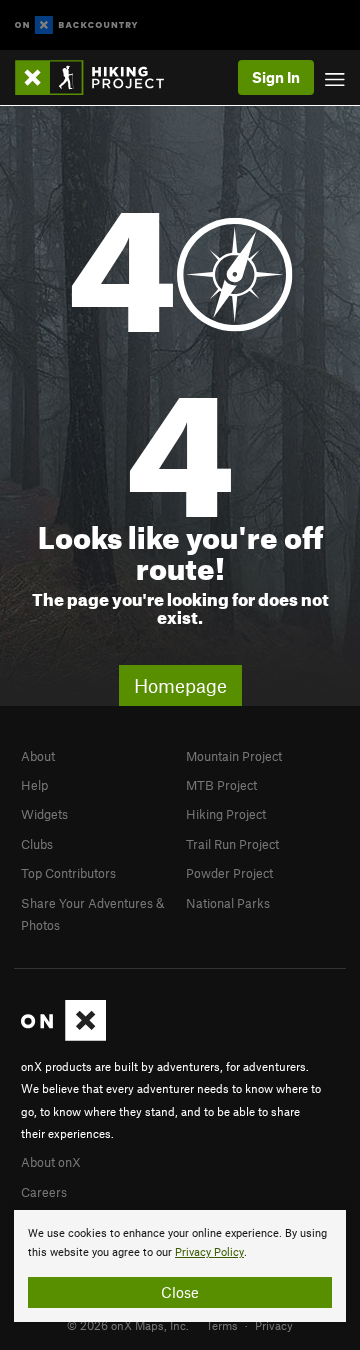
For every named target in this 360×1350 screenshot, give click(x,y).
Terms (222, 1325)
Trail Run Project (232, 844)
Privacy (274, 1325)
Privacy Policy (209, 1252)
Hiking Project (226, 814)
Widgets (44, 814)
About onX (51, 1162)
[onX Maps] (63, 1036)
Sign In (276, 77)
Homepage (180, 685)
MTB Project (221, 785)
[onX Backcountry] (76, 25)
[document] (180, 1266)
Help (34, 785)
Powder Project (229, 873)
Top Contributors (68, 873)
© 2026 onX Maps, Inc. (128, 1325)
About (38, 756)
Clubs (37, 844)
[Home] (99, 77)
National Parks (228, 903)
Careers (44, 1192)
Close (180, 1292)
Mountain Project (234, 756)
